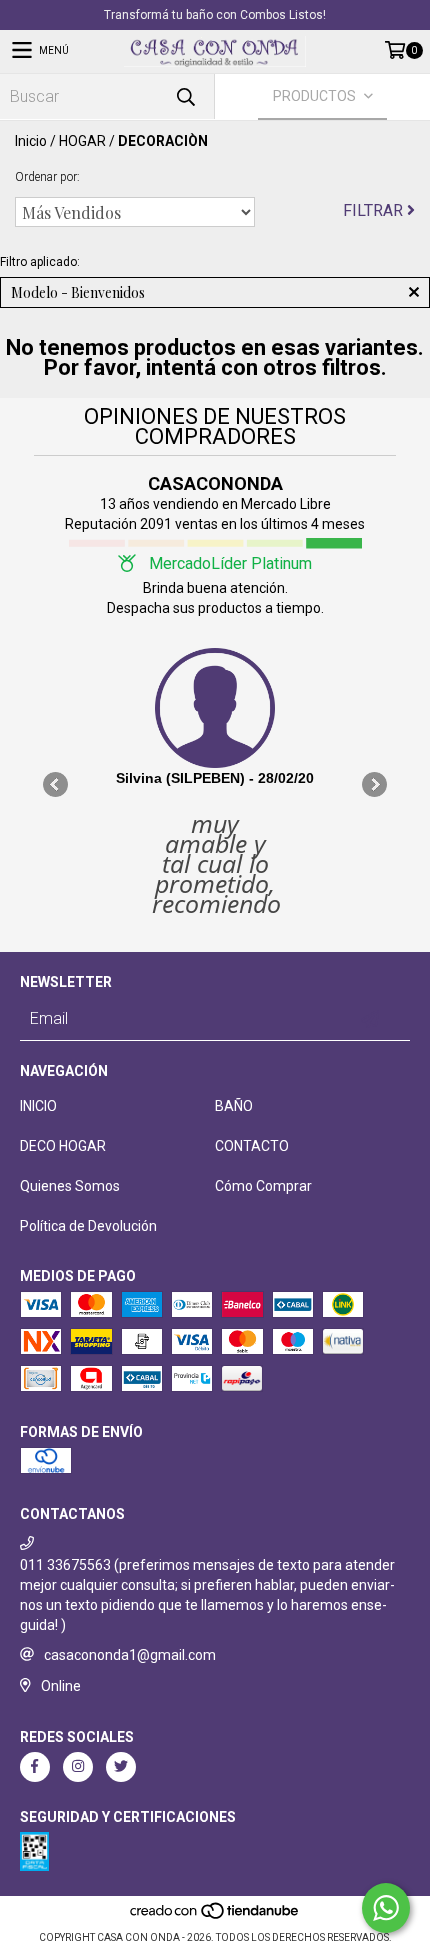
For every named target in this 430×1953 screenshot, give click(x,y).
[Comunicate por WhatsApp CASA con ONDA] (386, 1908)
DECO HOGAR (63, 1146)
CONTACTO (252, 1146)
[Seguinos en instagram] (78, 1767)
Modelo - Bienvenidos (78, 292)
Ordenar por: (47, 177)
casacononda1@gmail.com (130, 1655)
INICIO (38, 1106)
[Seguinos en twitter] (121, 1767)
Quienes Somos (70, 1186)
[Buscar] (185, 96)
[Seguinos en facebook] (35, 1767)
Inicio (31, 141)
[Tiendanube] (215, 1917)
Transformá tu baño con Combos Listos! (215, 15)
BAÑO (234, 1106)
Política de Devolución (88, 1226)
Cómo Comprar (263, 1186)
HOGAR (82, 141)
